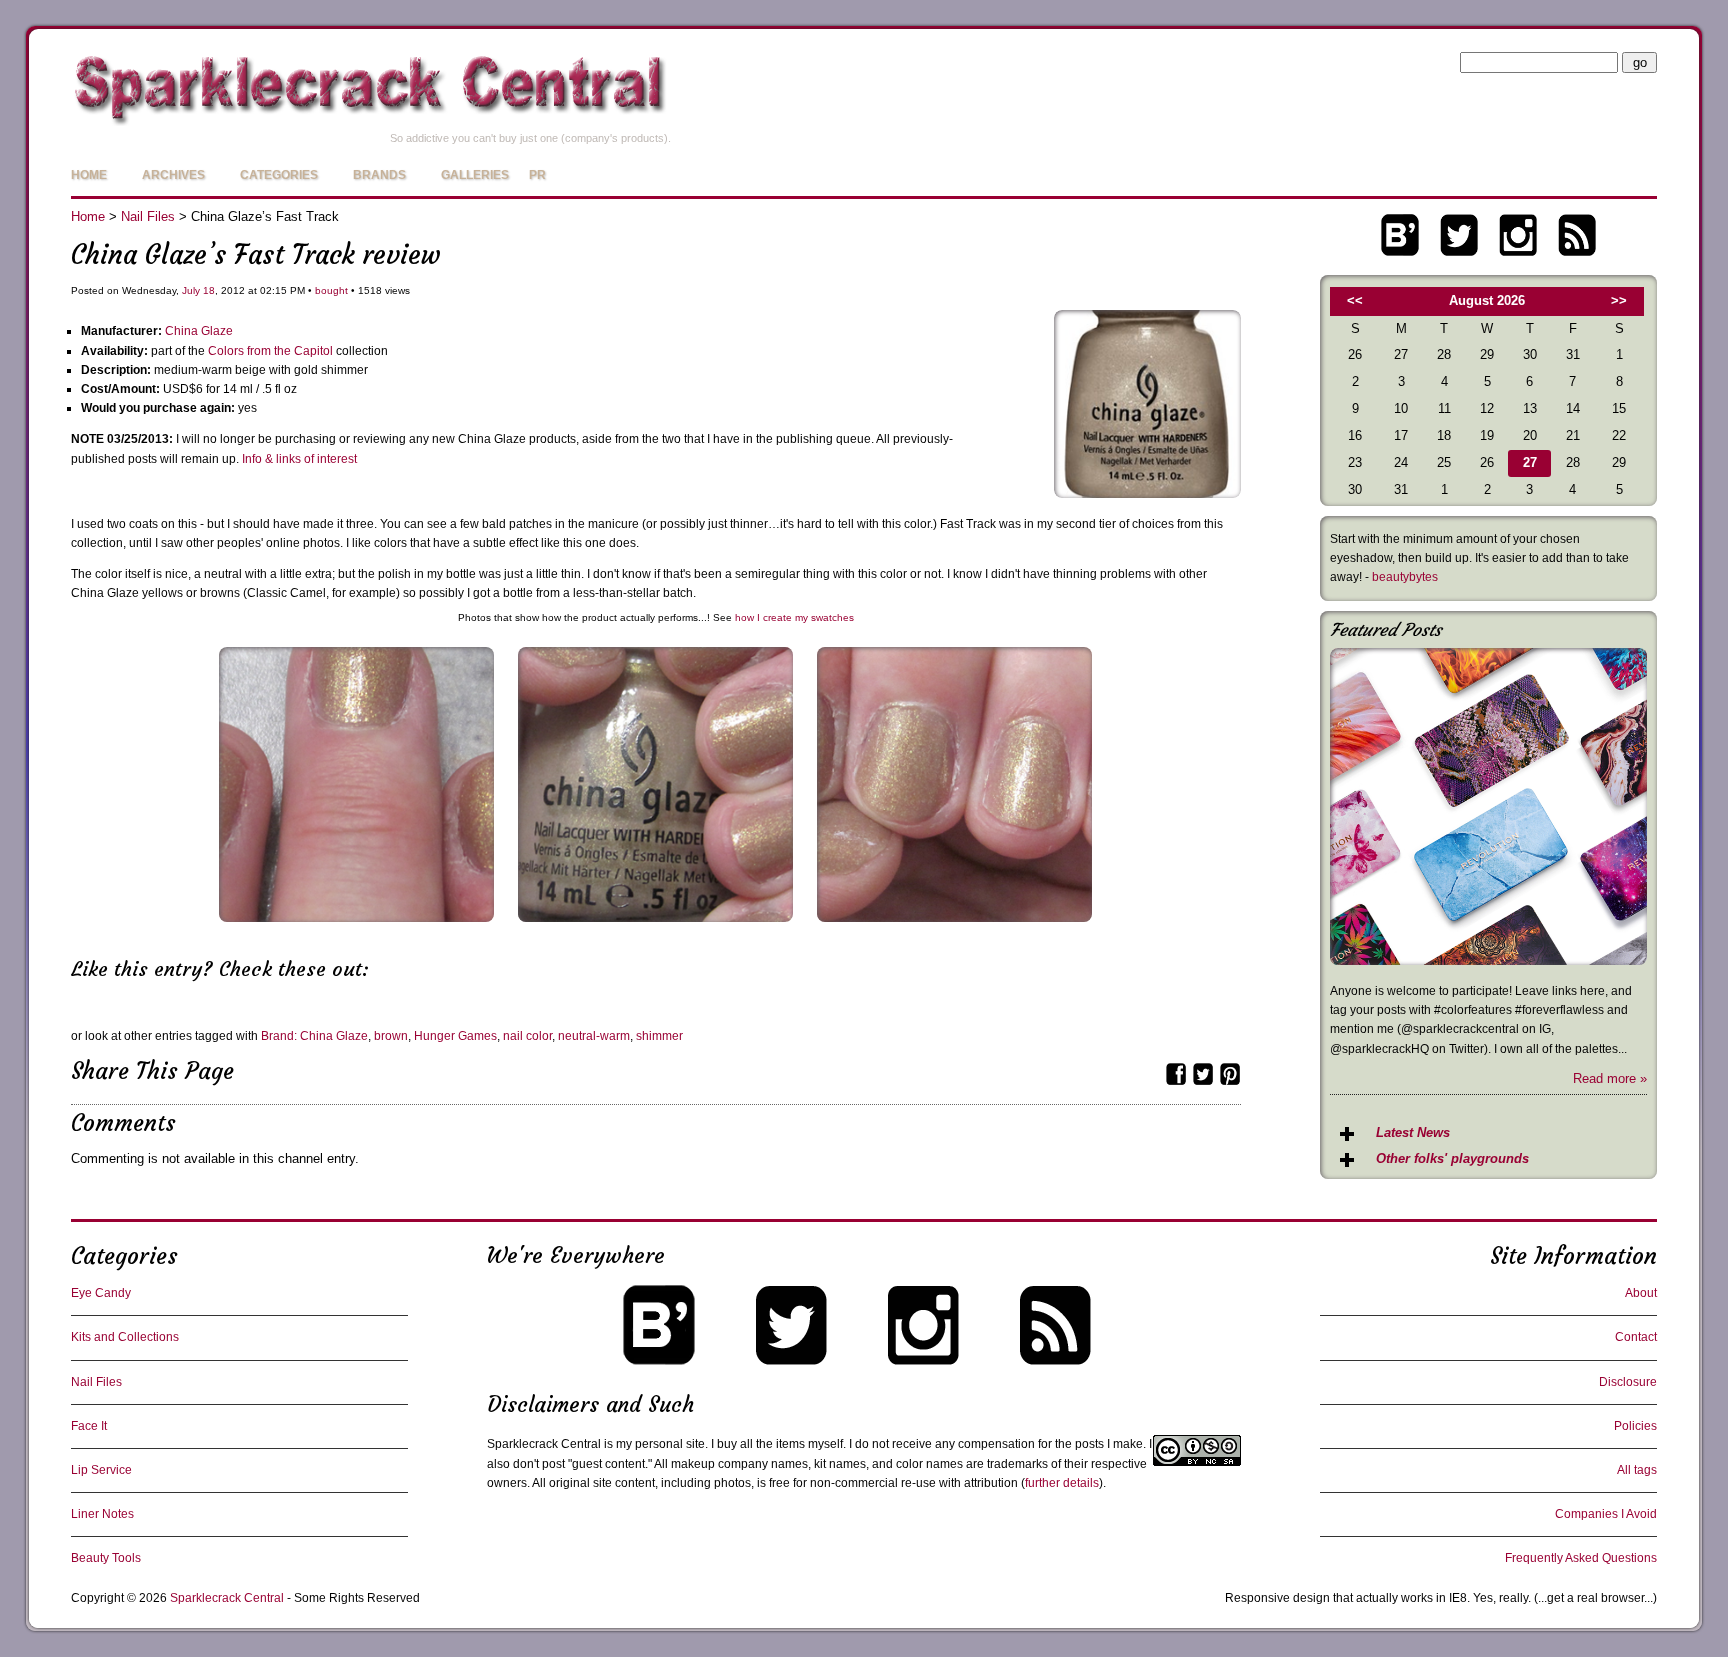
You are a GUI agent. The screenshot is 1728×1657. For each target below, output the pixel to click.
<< (1355, 300)
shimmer (659, 1036)
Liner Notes (102, 1514)
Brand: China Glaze (314, 1036)
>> (1619, 300)
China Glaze (199, 331)
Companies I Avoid (1606, 1514)
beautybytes (1405, 577)
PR (537, 175)
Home (89, 175)
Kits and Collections (125, 1337)
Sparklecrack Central (227, 1598)
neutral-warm (594, 1036)
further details (1062, 1483)
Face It (89, 1426)
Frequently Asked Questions (1581, 1558)
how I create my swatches (794, 617)
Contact (1636, 1337)
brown (391, 1036)
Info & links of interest (299, 459)
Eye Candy (101, 1293)
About (1641, 1293)
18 (209, 290)
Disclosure (1628, 1382)
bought (331, 290)
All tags (1637, 1470)
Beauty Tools (106, 1558)
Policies (1635, 1426)
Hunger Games (455, 1036)
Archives (173, 175)
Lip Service (101, 1470)
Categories (279, 175)
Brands (379, 175)
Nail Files (148, 216)
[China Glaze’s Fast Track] (1147, 493)
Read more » (1610, 1078)
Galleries (475, 175)
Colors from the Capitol (270, 351)
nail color (527, 1036)
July (191, 290)
